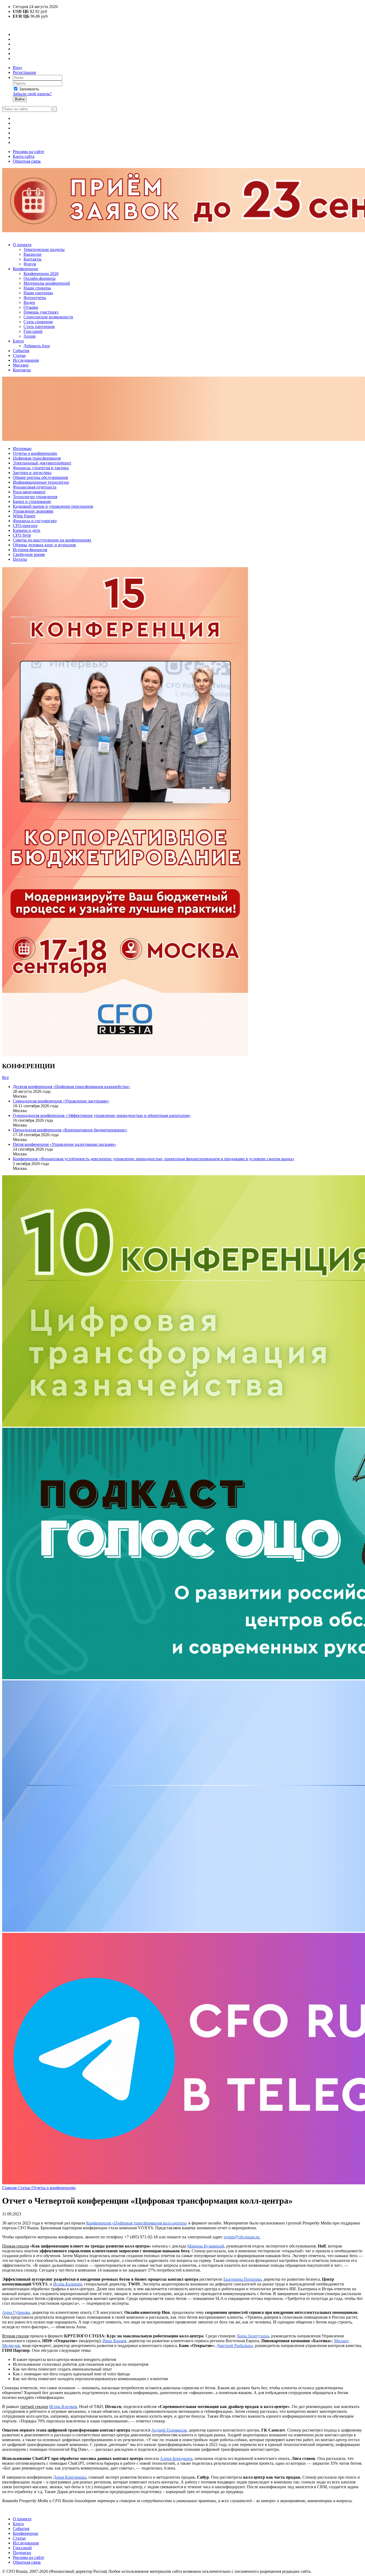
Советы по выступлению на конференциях (52, 540)
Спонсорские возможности (48, 317)
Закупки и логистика (32, 473)
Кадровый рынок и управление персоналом (53, 506)
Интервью (22, 449)
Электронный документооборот (42, 463)
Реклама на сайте (28, 152)
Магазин (21, 365)
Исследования (26, 360)
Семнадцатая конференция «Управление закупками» (61, 1101)
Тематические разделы (44, 249)
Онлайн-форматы (40, 278)
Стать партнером (39, 327)
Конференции (26, 269)
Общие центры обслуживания (40, 477)
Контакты (32, 259)
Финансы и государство (35, 521)
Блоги (18, 341)
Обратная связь (27, 161)
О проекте (22, 245)
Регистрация (24, 72)
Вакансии (32, 254)
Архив (30, 336)
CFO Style (22, 535)
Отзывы (31, 307)
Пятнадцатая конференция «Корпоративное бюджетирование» (70, 1130)
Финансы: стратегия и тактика (41, 468)
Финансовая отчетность (35, 487)
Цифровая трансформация (37, 458)
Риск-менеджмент (29, 492)
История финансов (30, 550)
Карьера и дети (27, 530)
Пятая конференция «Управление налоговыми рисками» (65, 1144)
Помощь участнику (41, 312)
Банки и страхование (32, 501)
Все (5, 1077)
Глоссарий (33, 331)
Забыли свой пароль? (32, 94)
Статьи (19, 355)
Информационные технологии (41, 482)
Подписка (22, 2553)
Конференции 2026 (41, 274)
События (21, 351)
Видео (29, 302)
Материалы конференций (47, 283)
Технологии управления (35, 497)
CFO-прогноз (25, 526)
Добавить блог (37, 346)
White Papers (24, 516)
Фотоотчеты (35, 298)
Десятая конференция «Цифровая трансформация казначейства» (71, 1087)
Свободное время (29, 554)
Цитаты (20, 559)
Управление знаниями (33, 511)
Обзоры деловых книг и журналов (44, 545)
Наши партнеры (38, 293)
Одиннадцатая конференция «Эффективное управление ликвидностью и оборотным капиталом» (102, 1115)
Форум (30, 264)
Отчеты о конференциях (35, 453)
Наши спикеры (37, 288)
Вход (17, 68)
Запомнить (29, 89)
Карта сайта (24, 156)
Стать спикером (38, 322)
